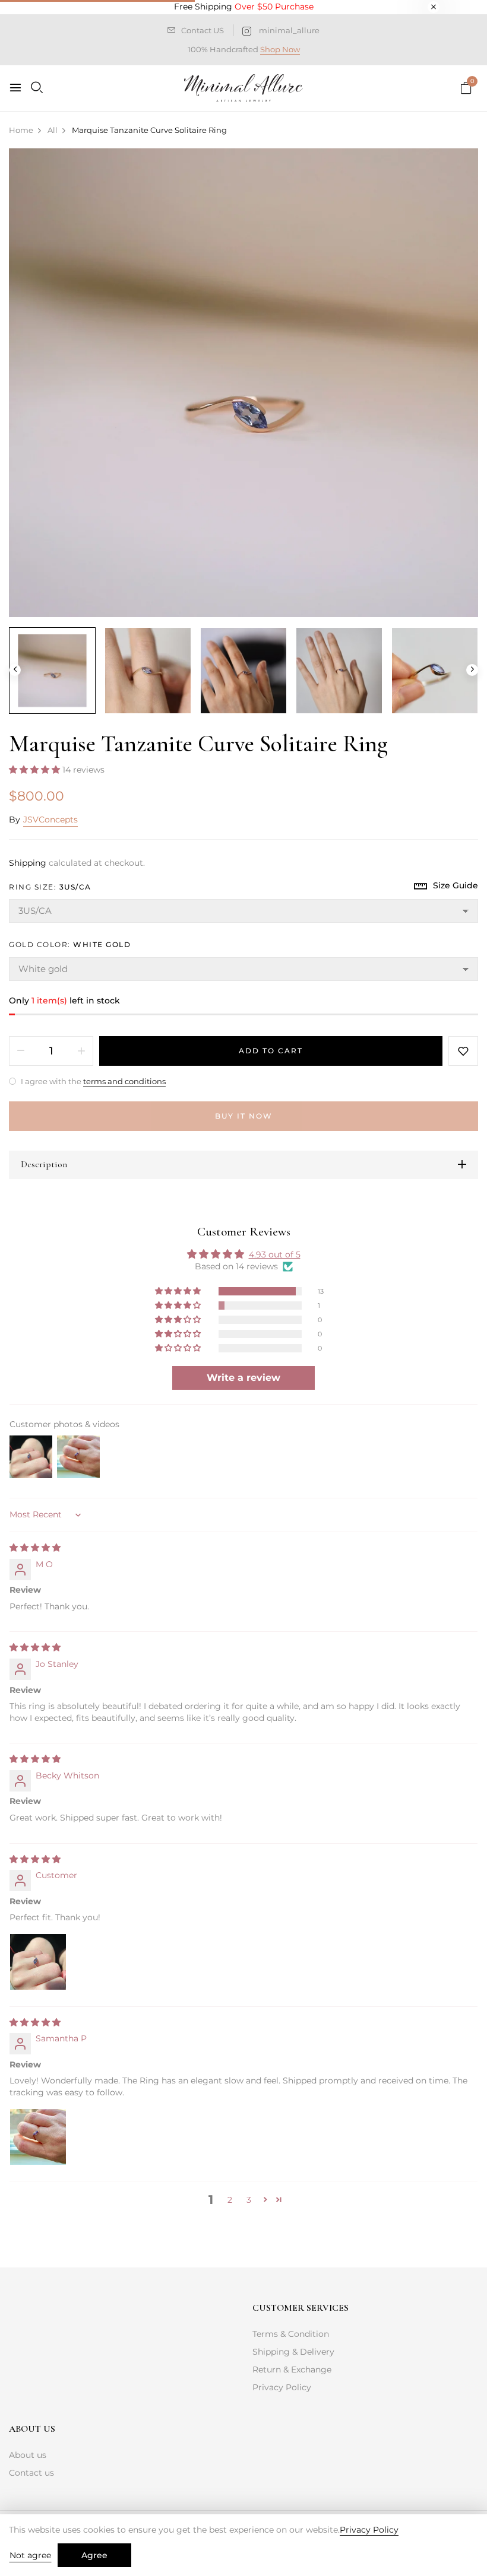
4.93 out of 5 (275, 1254)
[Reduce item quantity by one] (21, 1051)
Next (472, 670)
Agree (94, 2555)
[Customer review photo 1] (38, 1962)
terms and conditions (124, 1081)
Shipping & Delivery (293, 2352)
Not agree (30, 2555)
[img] (35, 1548)
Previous (15, 670)
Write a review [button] (243, 1378)
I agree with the (92, 1081)
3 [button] (249, 2200)
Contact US (203, 30)
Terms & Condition (291, 2334)
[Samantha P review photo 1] (38, 2137)
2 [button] (230, 2200)
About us (28, 2455)
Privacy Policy (282, 2387)
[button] (36, 770)
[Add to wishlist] (463, 1051)
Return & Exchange (292, 2369)
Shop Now (280, 49)
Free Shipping (244, 7)
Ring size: (50, 887)
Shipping (28, 863)
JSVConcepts (50, 820)
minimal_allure (289, 30)
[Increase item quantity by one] (81, 1051)
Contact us (31, 2473)
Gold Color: (70, 944)
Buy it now (244, 1116)
